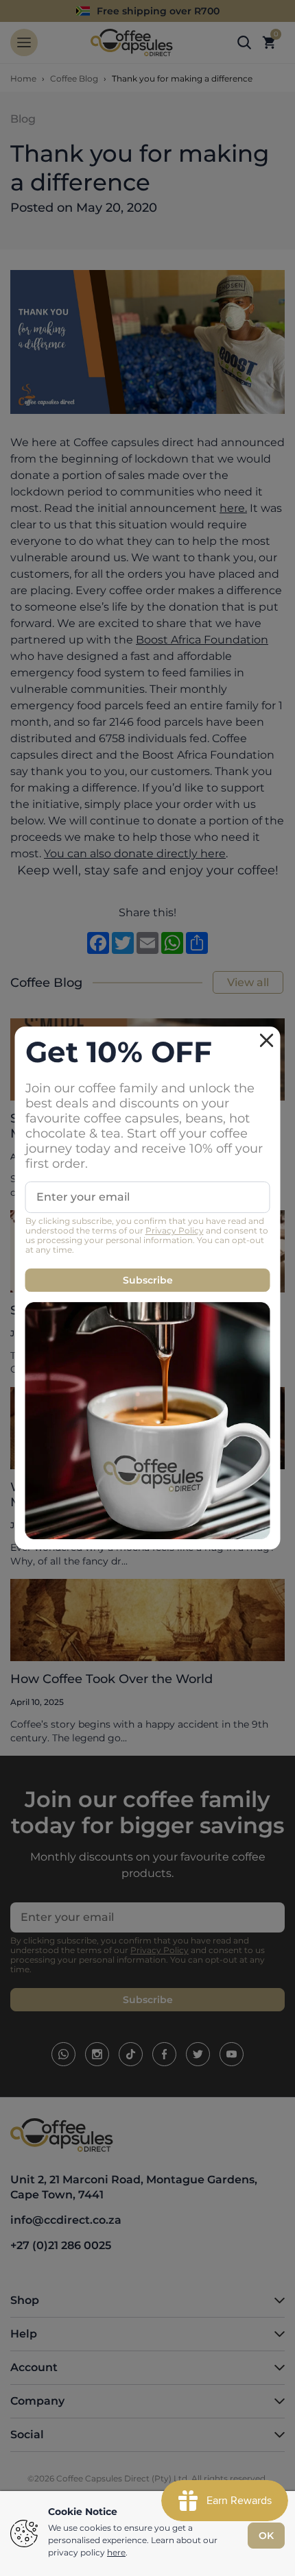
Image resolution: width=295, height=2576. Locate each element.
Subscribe (148, 1280)
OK (266, 2536)
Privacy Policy (175, 1230)
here (116, 2552)
